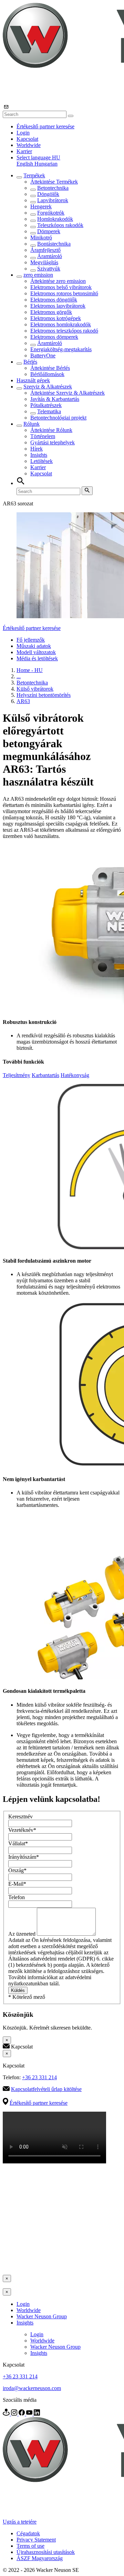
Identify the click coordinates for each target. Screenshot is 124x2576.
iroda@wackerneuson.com (32, 2388)
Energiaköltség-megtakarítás (61, 349)
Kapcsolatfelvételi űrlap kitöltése (46, 2089)
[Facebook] (22, 2414)
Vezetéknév (22, 1830)
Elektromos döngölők (54, 300)
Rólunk (32, 424)
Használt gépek (33, 380)
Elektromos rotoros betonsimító (64, 293)
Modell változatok (36, 652)
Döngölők (48, 194)
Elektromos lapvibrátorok (58, 306)
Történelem (43, 436)
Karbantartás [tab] (45, 1075)
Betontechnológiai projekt (58, 418)
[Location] (7, 2414)
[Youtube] (30, 2414)
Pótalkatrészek (46, 405)
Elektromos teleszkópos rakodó (64, 331)
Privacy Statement (36, 2540)
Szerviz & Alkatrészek (48, 387)
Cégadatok (28, 2533)
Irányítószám (24, 1857)
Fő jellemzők (31, 640)
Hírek (37, 449)
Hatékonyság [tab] (75, 1075)
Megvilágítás (44, 262)
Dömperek (49, 231)
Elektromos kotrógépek (56, 318)
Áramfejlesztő (45, 250)
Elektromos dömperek (54, 337)
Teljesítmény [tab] (17, 1075)
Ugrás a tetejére (20, 2522)
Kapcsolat (27, 139)
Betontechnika (53, 188)
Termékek (34, 175)
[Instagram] (15, 2414)
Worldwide (29, 145)
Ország (17, 1870)
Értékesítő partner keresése (45, 126)
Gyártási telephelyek (53, 442)
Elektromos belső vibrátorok (61, 287)
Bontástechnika (54, 244)
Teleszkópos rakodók (60, 225)
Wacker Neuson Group (42, 2316)
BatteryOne (43, 356)
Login (23, 133)
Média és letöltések (37, 658)
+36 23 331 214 (39, 2077)
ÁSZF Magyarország (40, 2558)
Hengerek (41, 206)
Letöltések (42, 461)
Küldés (18, 1990)
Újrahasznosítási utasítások (46, 2552)
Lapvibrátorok (53, 200)
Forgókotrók (51, 213)
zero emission (38, 275)
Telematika (49, 411)
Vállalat (18, 1843)
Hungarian (46, 164)
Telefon (17, 1897)
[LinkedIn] (37, 2414)
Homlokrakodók (55, 219)
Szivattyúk (49, 269)
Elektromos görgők (51, 312)
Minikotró (41, 238)
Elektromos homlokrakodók (61, 324)
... (19, 676)
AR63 (23, 701)
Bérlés (30, 362)
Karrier (24, 151)
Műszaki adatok (34, 646)
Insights (39, 455)
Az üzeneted (23, 1934)
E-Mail (17, 1884)
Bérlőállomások (47, 374)
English (25, 164)
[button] (38, 157)
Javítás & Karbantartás (55, 399)
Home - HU (30, 670)
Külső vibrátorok (35, 689)
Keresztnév (20, 1817)
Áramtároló (50, 256)
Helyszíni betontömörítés (44, 695)
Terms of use (30, 2546)
